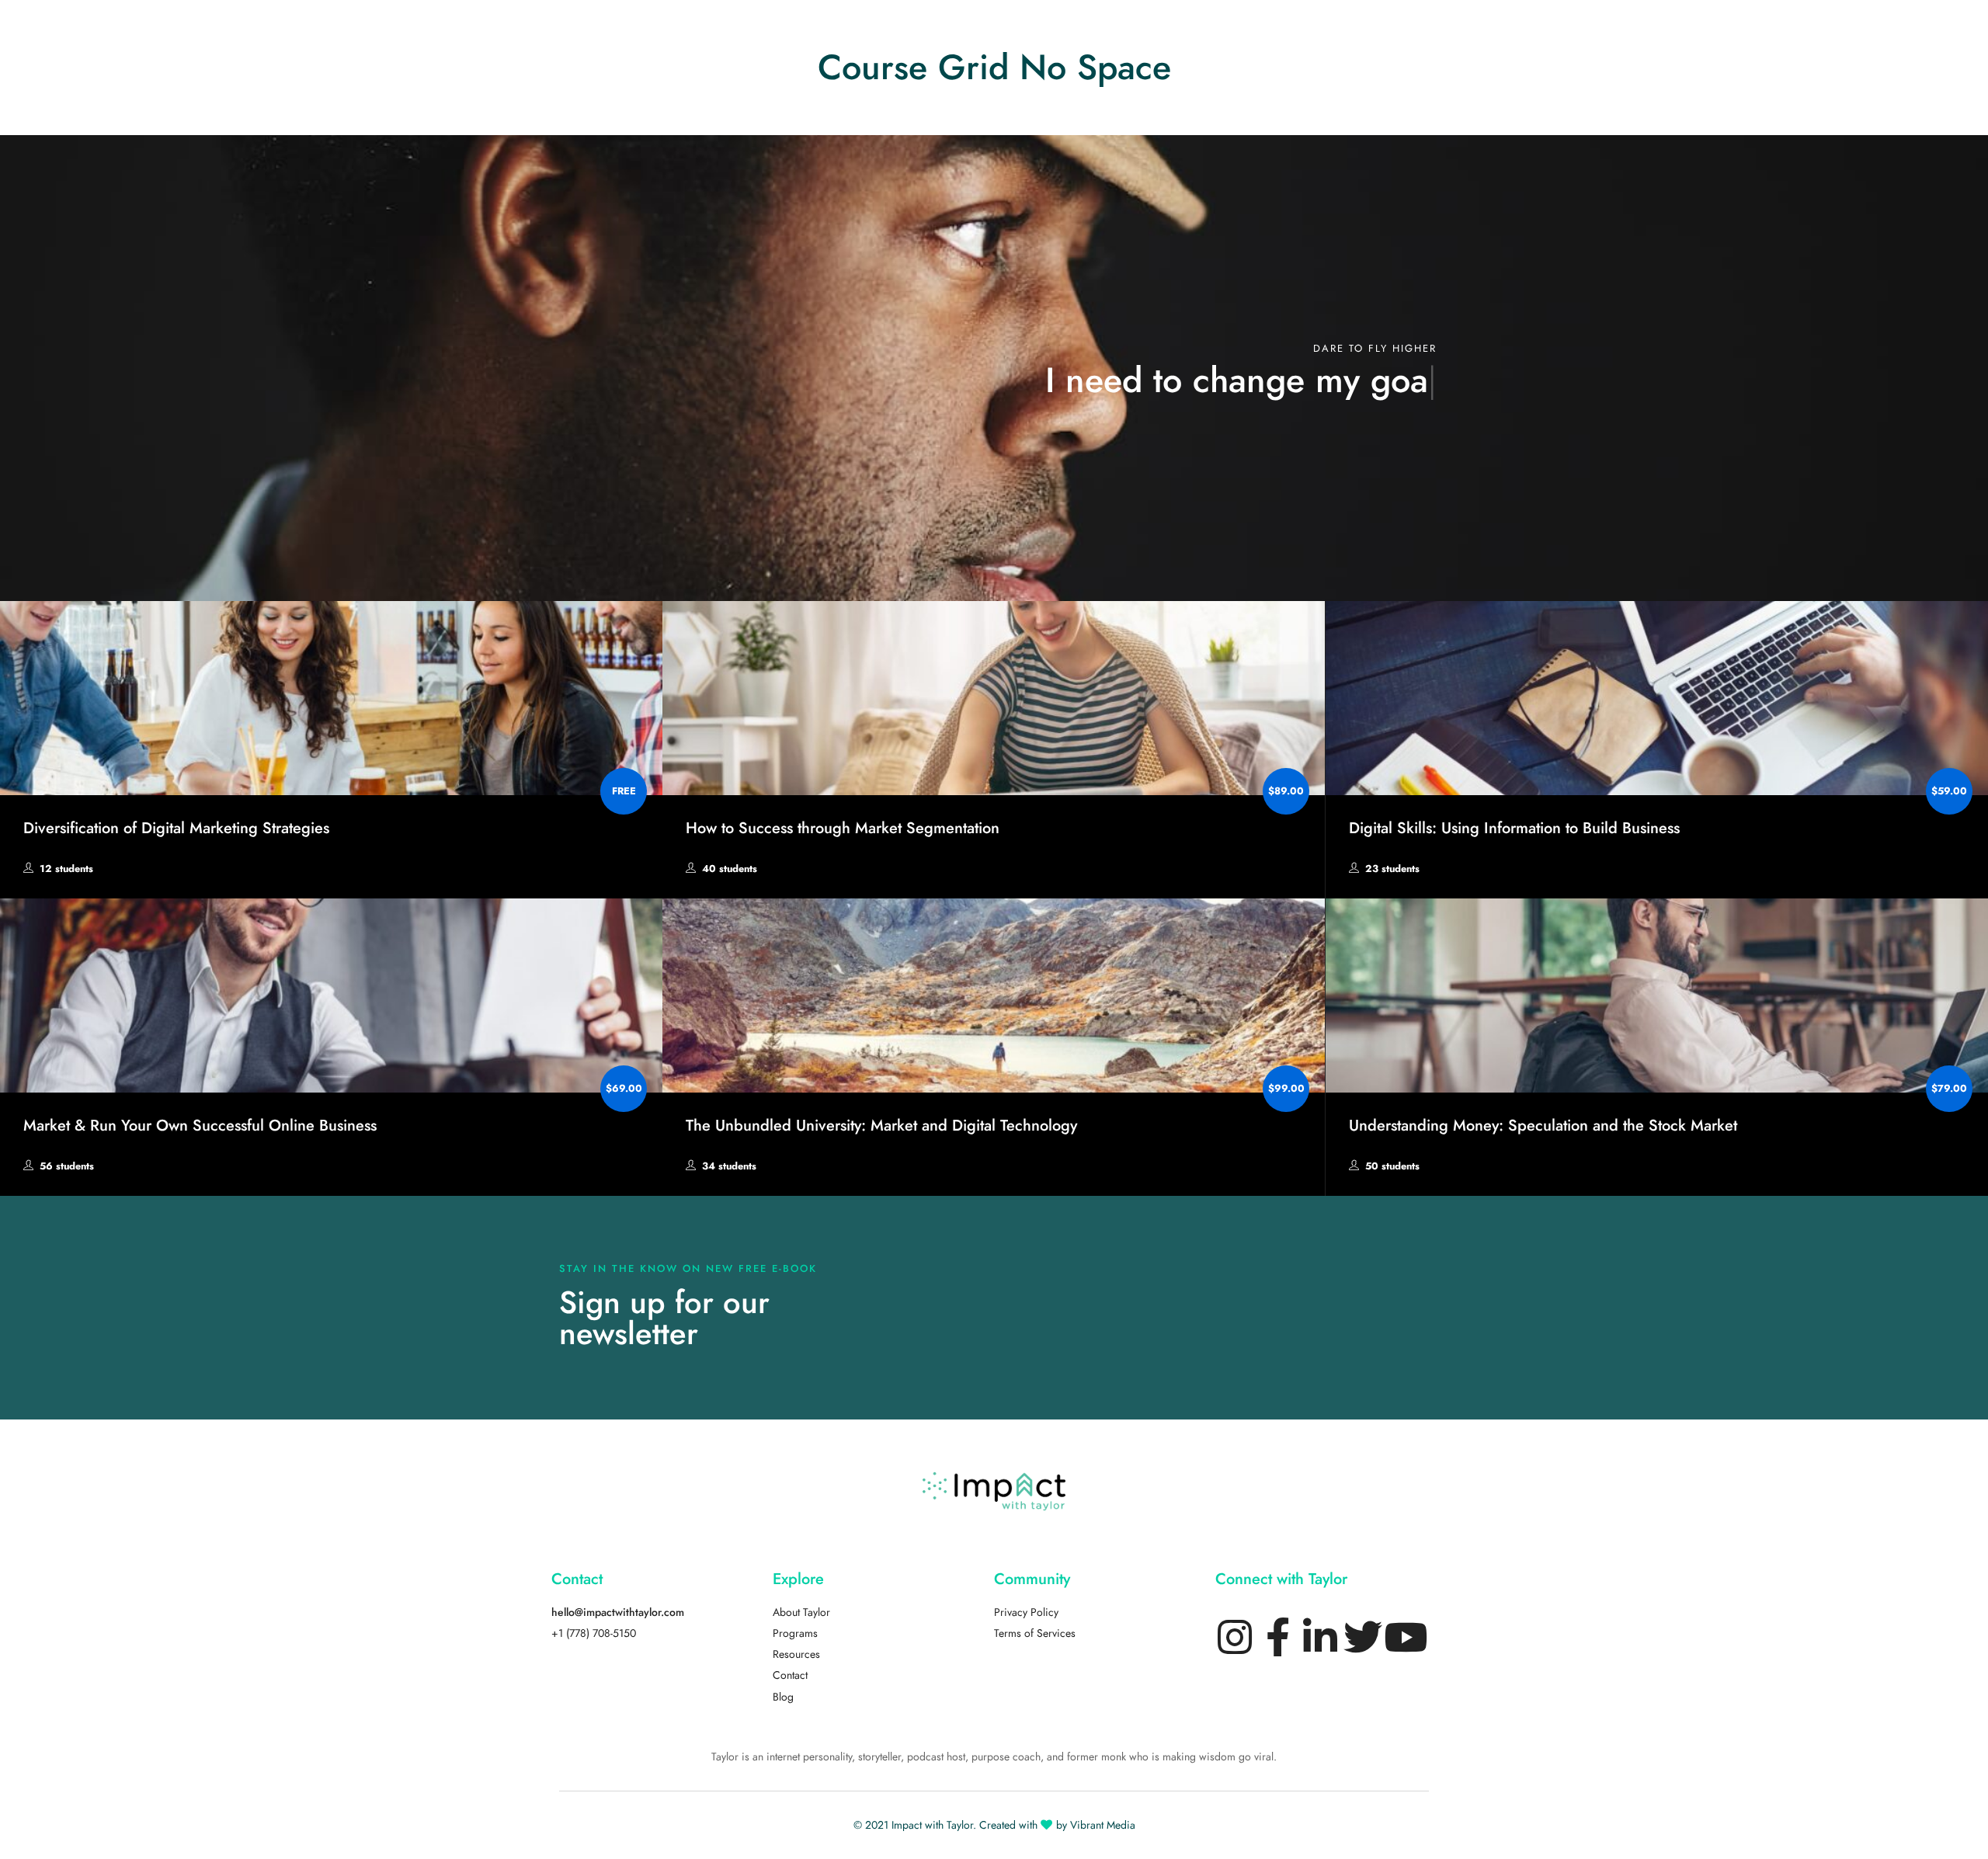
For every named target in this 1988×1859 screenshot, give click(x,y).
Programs (795, 1633)
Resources (796, 1654)
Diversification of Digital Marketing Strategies (176, 828)
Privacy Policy (1026, 1612)
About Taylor (801, 1612)
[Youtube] (1406, 1637)
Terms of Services (1035, 1633)
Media (1132, 28)
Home (791, 34)
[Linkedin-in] (1320, 1637)
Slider (854, 28)
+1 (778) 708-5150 (594, 1633)
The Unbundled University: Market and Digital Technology (881, 1125)
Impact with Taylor (932, 1825)
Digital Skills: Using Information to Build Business (1514, 828)
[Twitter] (1363, 1637)
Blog (1192, 28)
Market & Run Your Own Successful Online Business (200, 1125)
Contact (790, 1675)
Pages (918, 28)
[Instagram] (1235, 1637)
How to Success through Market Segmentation (843, 828)
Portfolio (1062, 28)
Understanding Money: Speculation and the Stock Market (1543, 1125)
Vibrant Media (1103, 1825)
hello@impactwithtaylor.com (618, 1612)
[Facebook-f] (1277, 1637)
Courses (987, 28)
